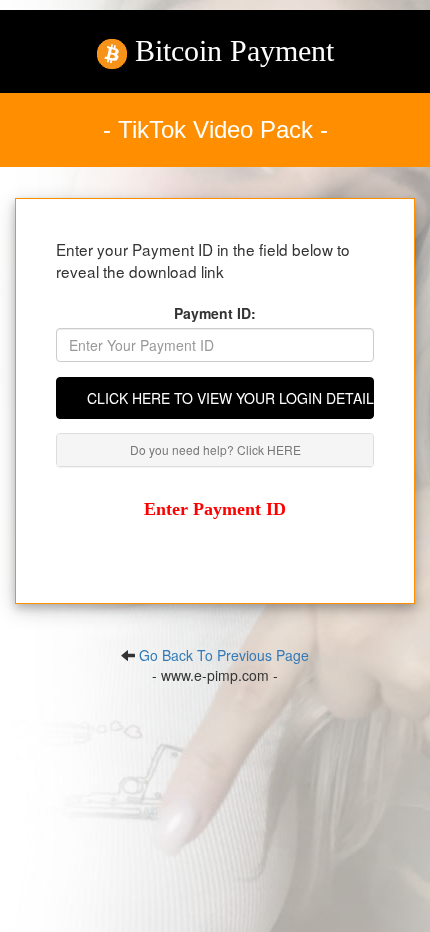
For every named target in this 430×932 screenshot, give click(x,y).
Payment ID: (215, 313)
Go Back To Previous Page (224, 655)
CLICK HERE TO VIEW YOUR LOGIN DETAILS (230, 398)
